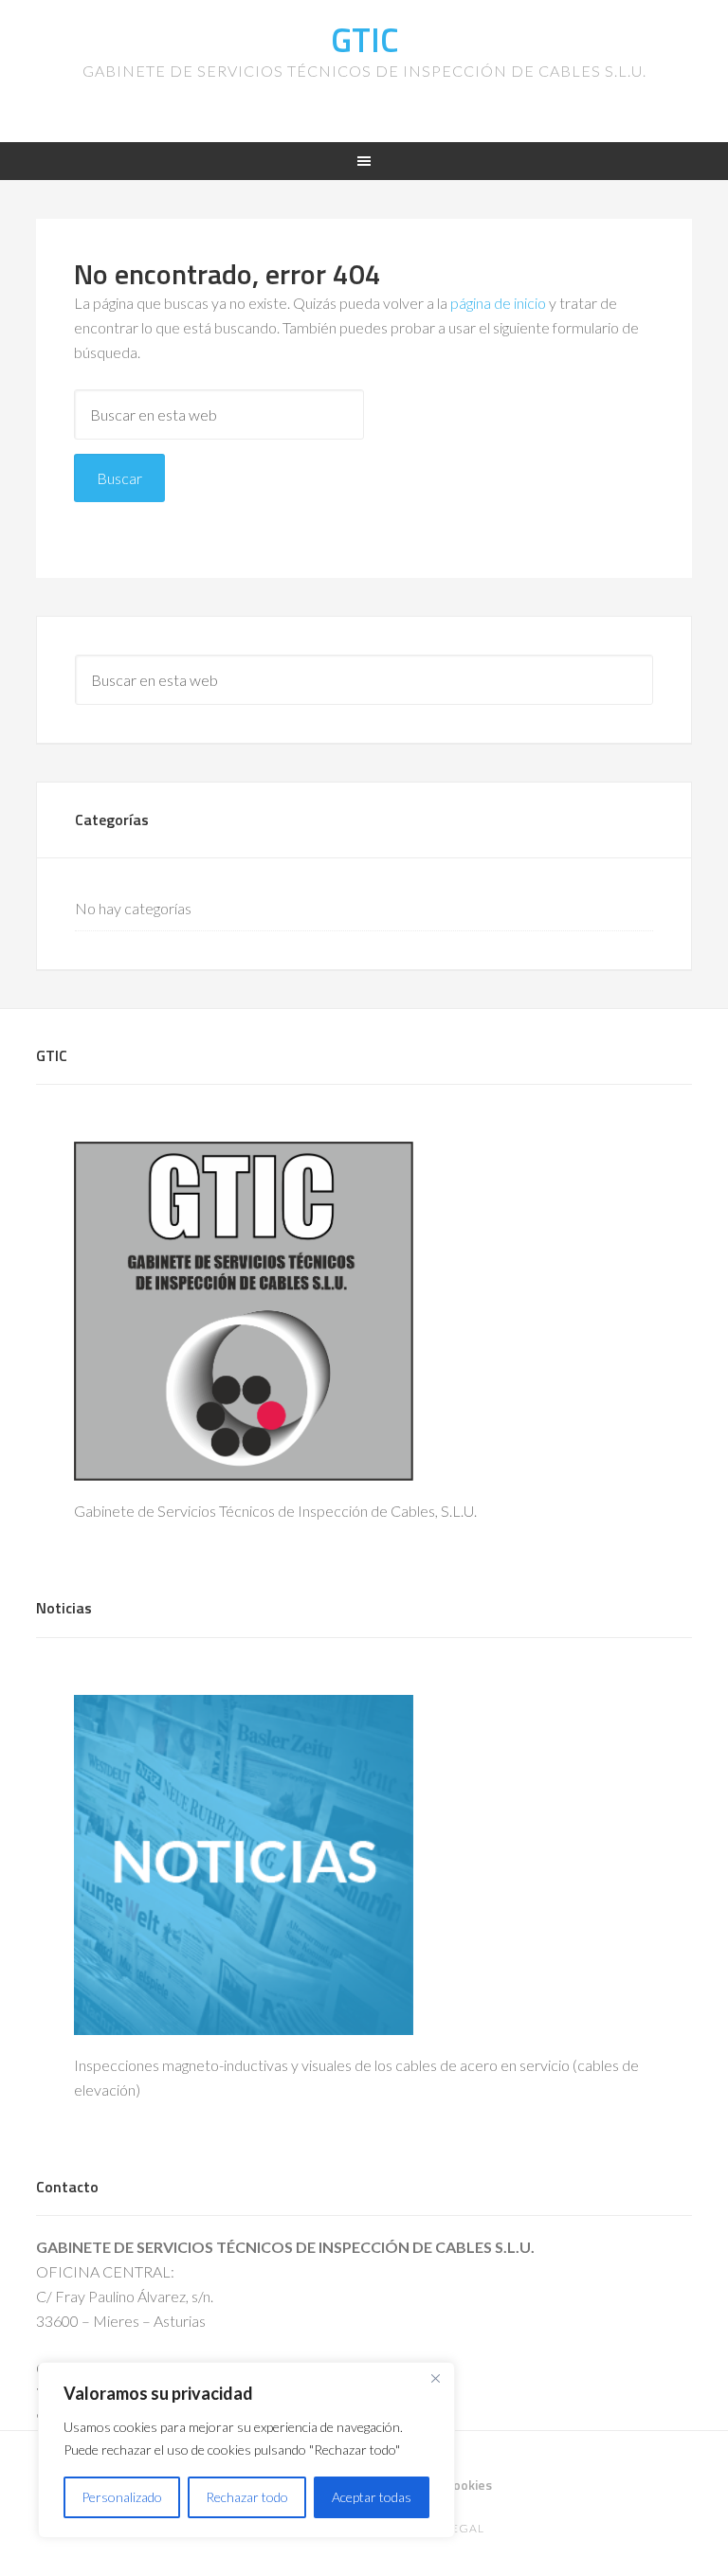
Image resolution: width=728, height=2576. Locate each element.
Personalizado (122, 2497)
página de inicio (498, 303)
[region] (246, 2450)
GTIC (364, 39)
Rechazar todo (247, 2497)
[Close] (435, 2378)
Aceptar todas (372, 2497)
